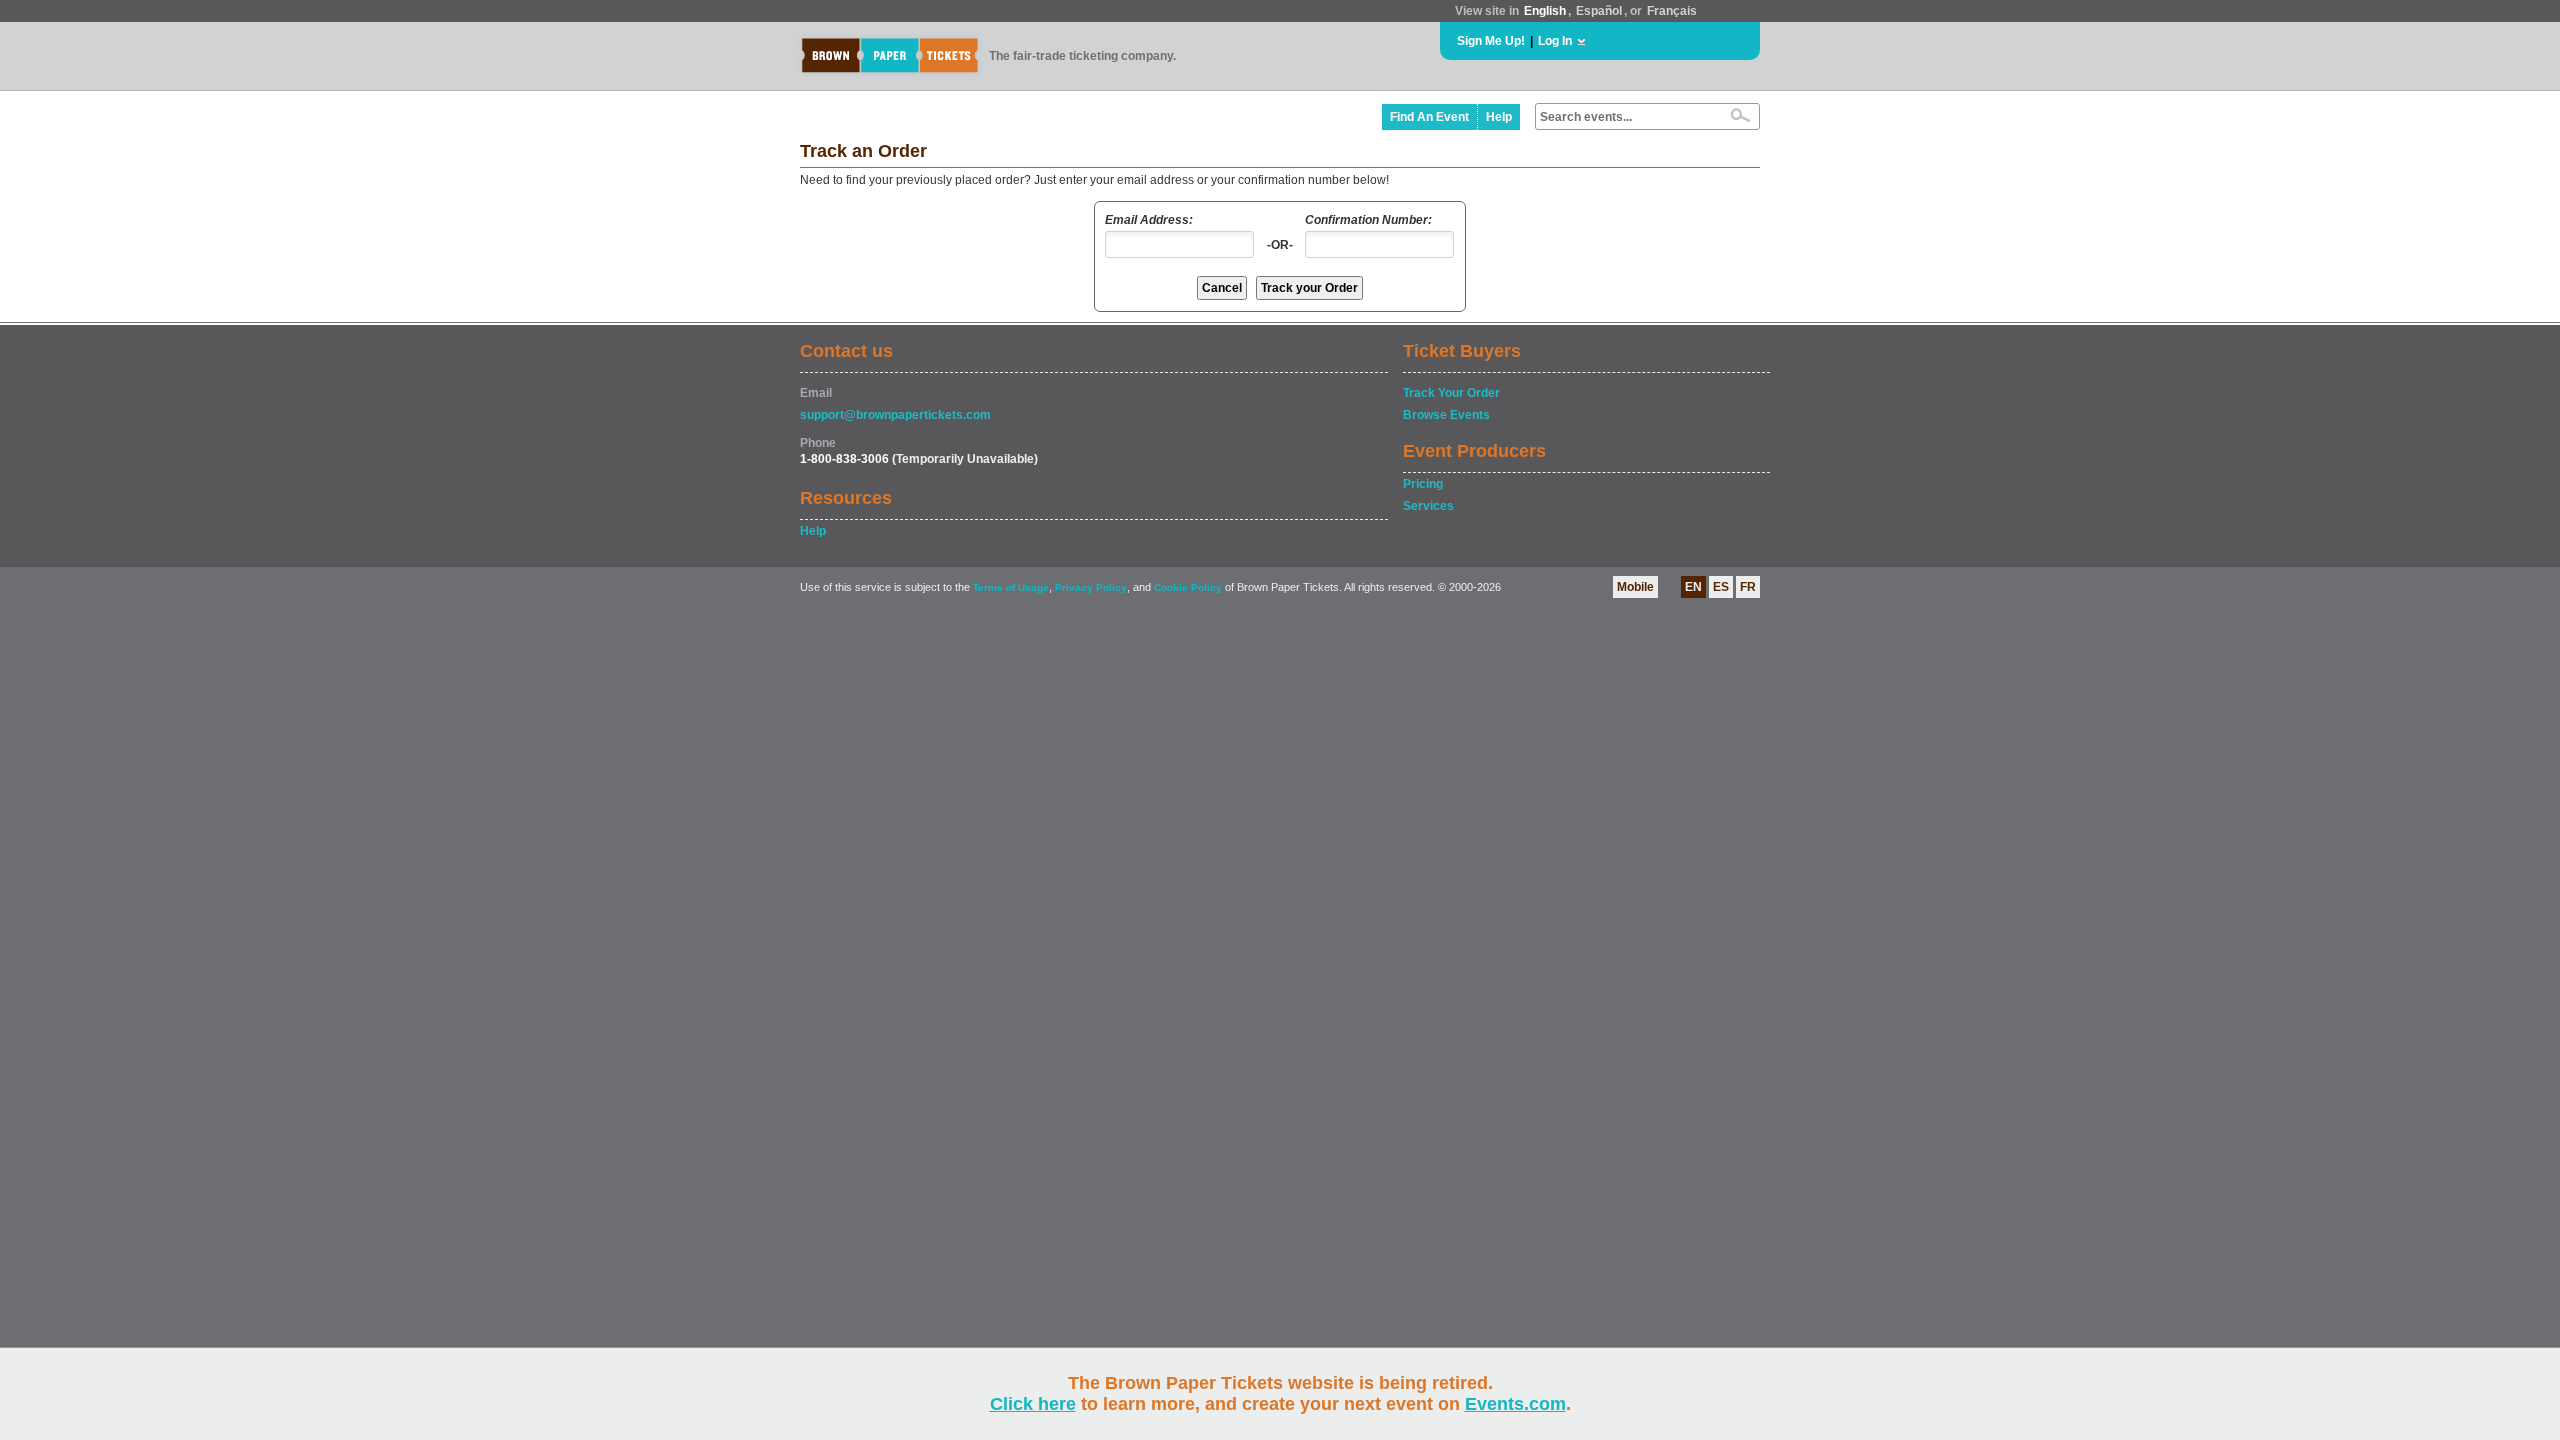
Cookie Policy (1188, 587)
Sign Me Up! (1491, 41)
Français (1672, 11)
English (1545, 11)
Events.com (1515, 1404)
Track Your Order (1451, 393)
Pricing (1423, 484)
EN (1693, 587)
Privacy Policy (1091, 587)
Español (1599, 11)
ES (1721, 587)
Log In (1555, 41)
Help (1499, 117)
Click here (1033, 1404)
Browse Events (1446, 415)
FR (1748, 587)
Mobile (1635, 587)
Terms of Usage (1011, 587)
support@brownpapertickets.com (895, 415)
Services (1428, 506)
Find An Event (1429, 117)
